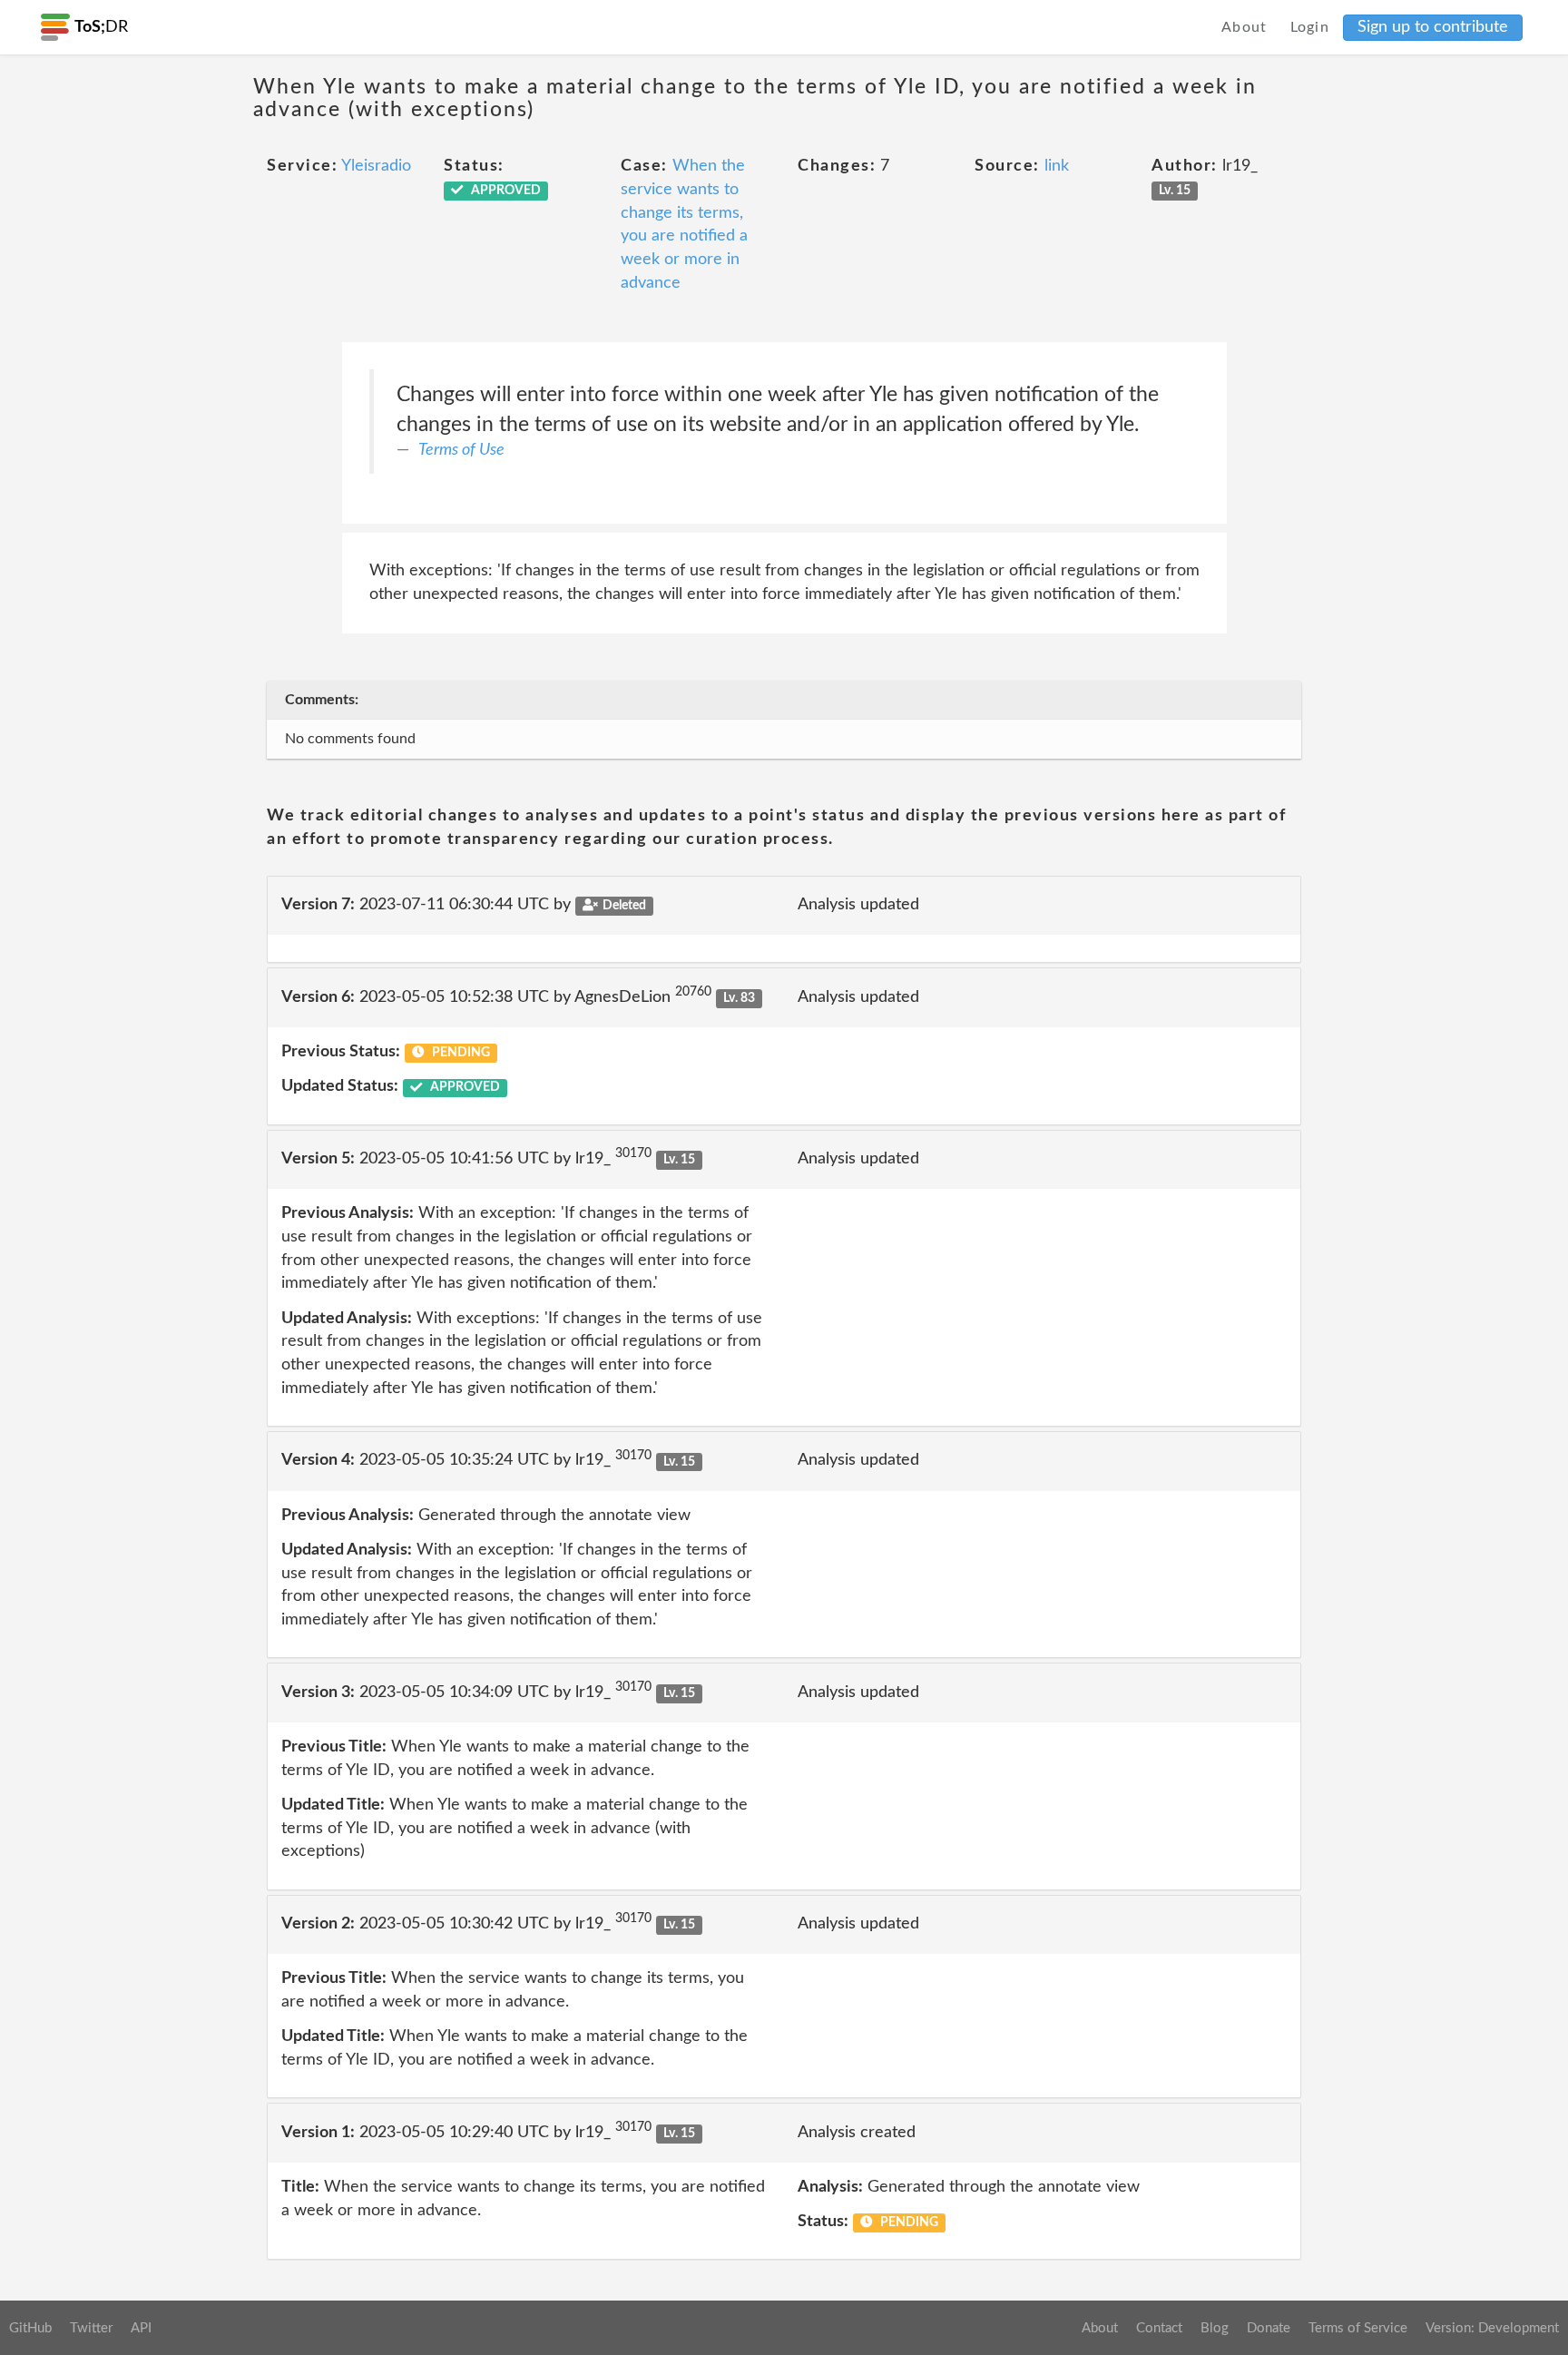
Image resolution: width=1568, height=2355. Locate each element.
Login (1310, 27)
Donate (1269, 2328)
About (1245, 27)
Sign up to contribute (1433, 27)
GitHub (30, 2328)
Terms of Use (461, 450)
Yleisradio (376, 166)
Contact (1159, 2328)
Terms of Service (1358, 2328)
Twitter (91, 2328)
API (141, 2328)
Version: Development (1492, 2328)
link (1057, 166)
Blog (1215, 2328)
